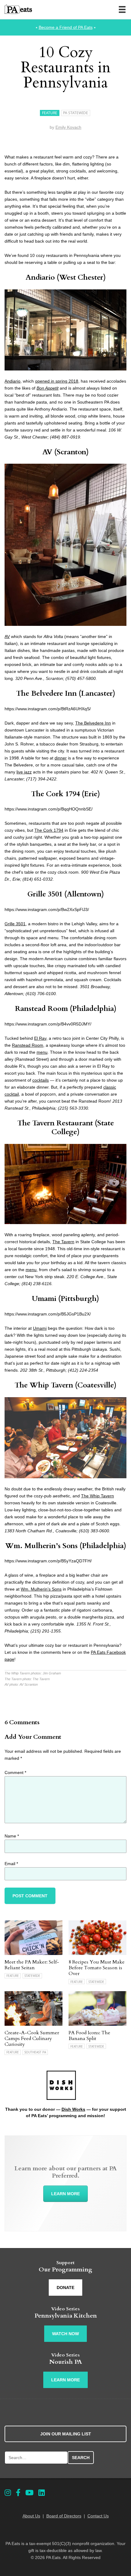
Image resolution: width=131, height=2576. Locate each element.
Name (12, 1836)
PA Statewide (76, 113)
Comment (15, 1772)
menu (42, 1052)
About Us (31, 2516)
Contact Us (98, 2516)
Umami (44, 1299)
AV (47, 452)
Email (11, 1864)
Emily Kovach (68, 127)
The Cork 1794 (55, 794)
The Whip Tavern (44, 1385)
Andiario (40, 277)
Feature (50, 113)
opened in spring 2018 (57, 381)
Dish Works (73, 2109)
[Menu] (122, 9)
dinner (61, 758)
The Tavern (63, 1242)
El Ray (40, 1038)
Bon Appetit (48, 388)
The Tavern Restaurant (55, 1123)
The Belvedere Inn (46, 693)
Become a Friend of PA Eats (66, 27)
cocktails (41, 1080)
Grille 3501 (45, 894)
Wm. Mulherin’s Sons (41, 1546)
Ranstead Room (41, 1009)
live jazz (24, 772)
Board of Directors (64, 2516)
